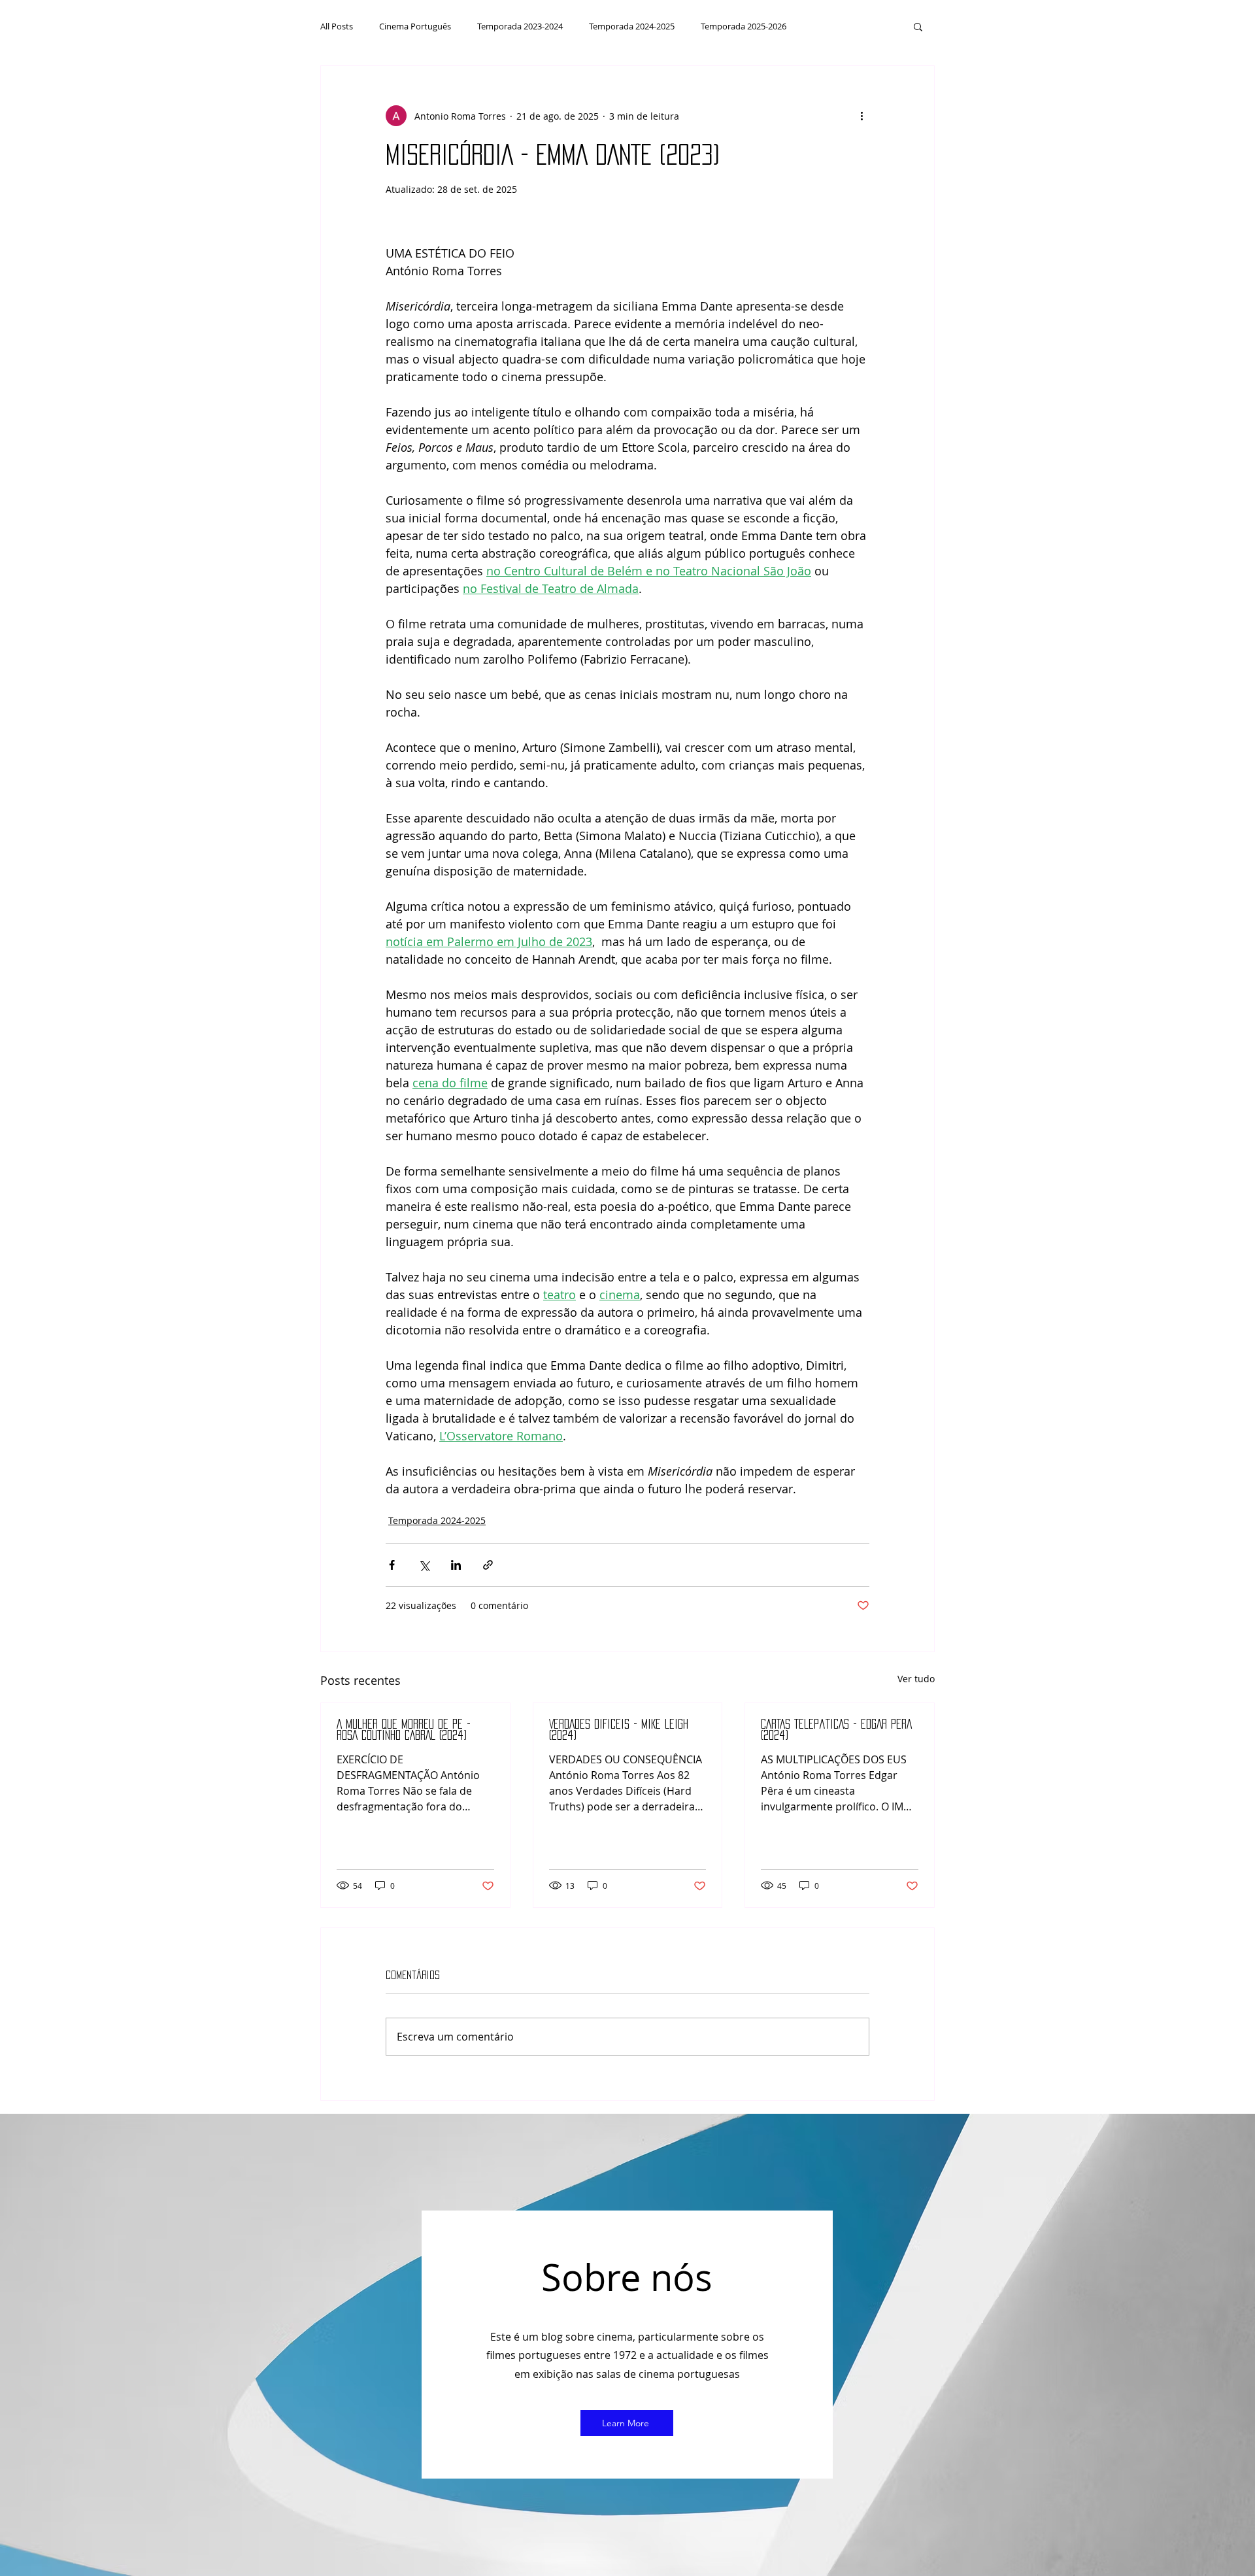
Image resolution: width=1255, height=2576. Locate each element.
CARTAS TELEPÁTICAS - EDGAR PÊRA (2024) (836, 1730)
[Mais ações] (862, 116)
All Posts (337, 26)
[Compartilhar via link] (488, 1565)
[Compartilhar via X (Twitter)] (424, 1565)
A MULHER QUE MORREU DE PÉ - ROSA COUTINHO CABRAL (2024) (404, 1730)
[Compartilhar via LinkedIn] (456, 1565)
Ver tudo (916, 1679)
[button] (918, 26)
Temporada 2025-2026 (744, 26)
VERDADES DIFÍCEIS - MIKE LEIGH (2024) (619, 1730)
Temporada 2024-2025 (632, 26)
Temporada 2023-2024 (520, 26)
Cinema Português (415, 26)
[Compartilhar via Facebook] (392, 1565)
